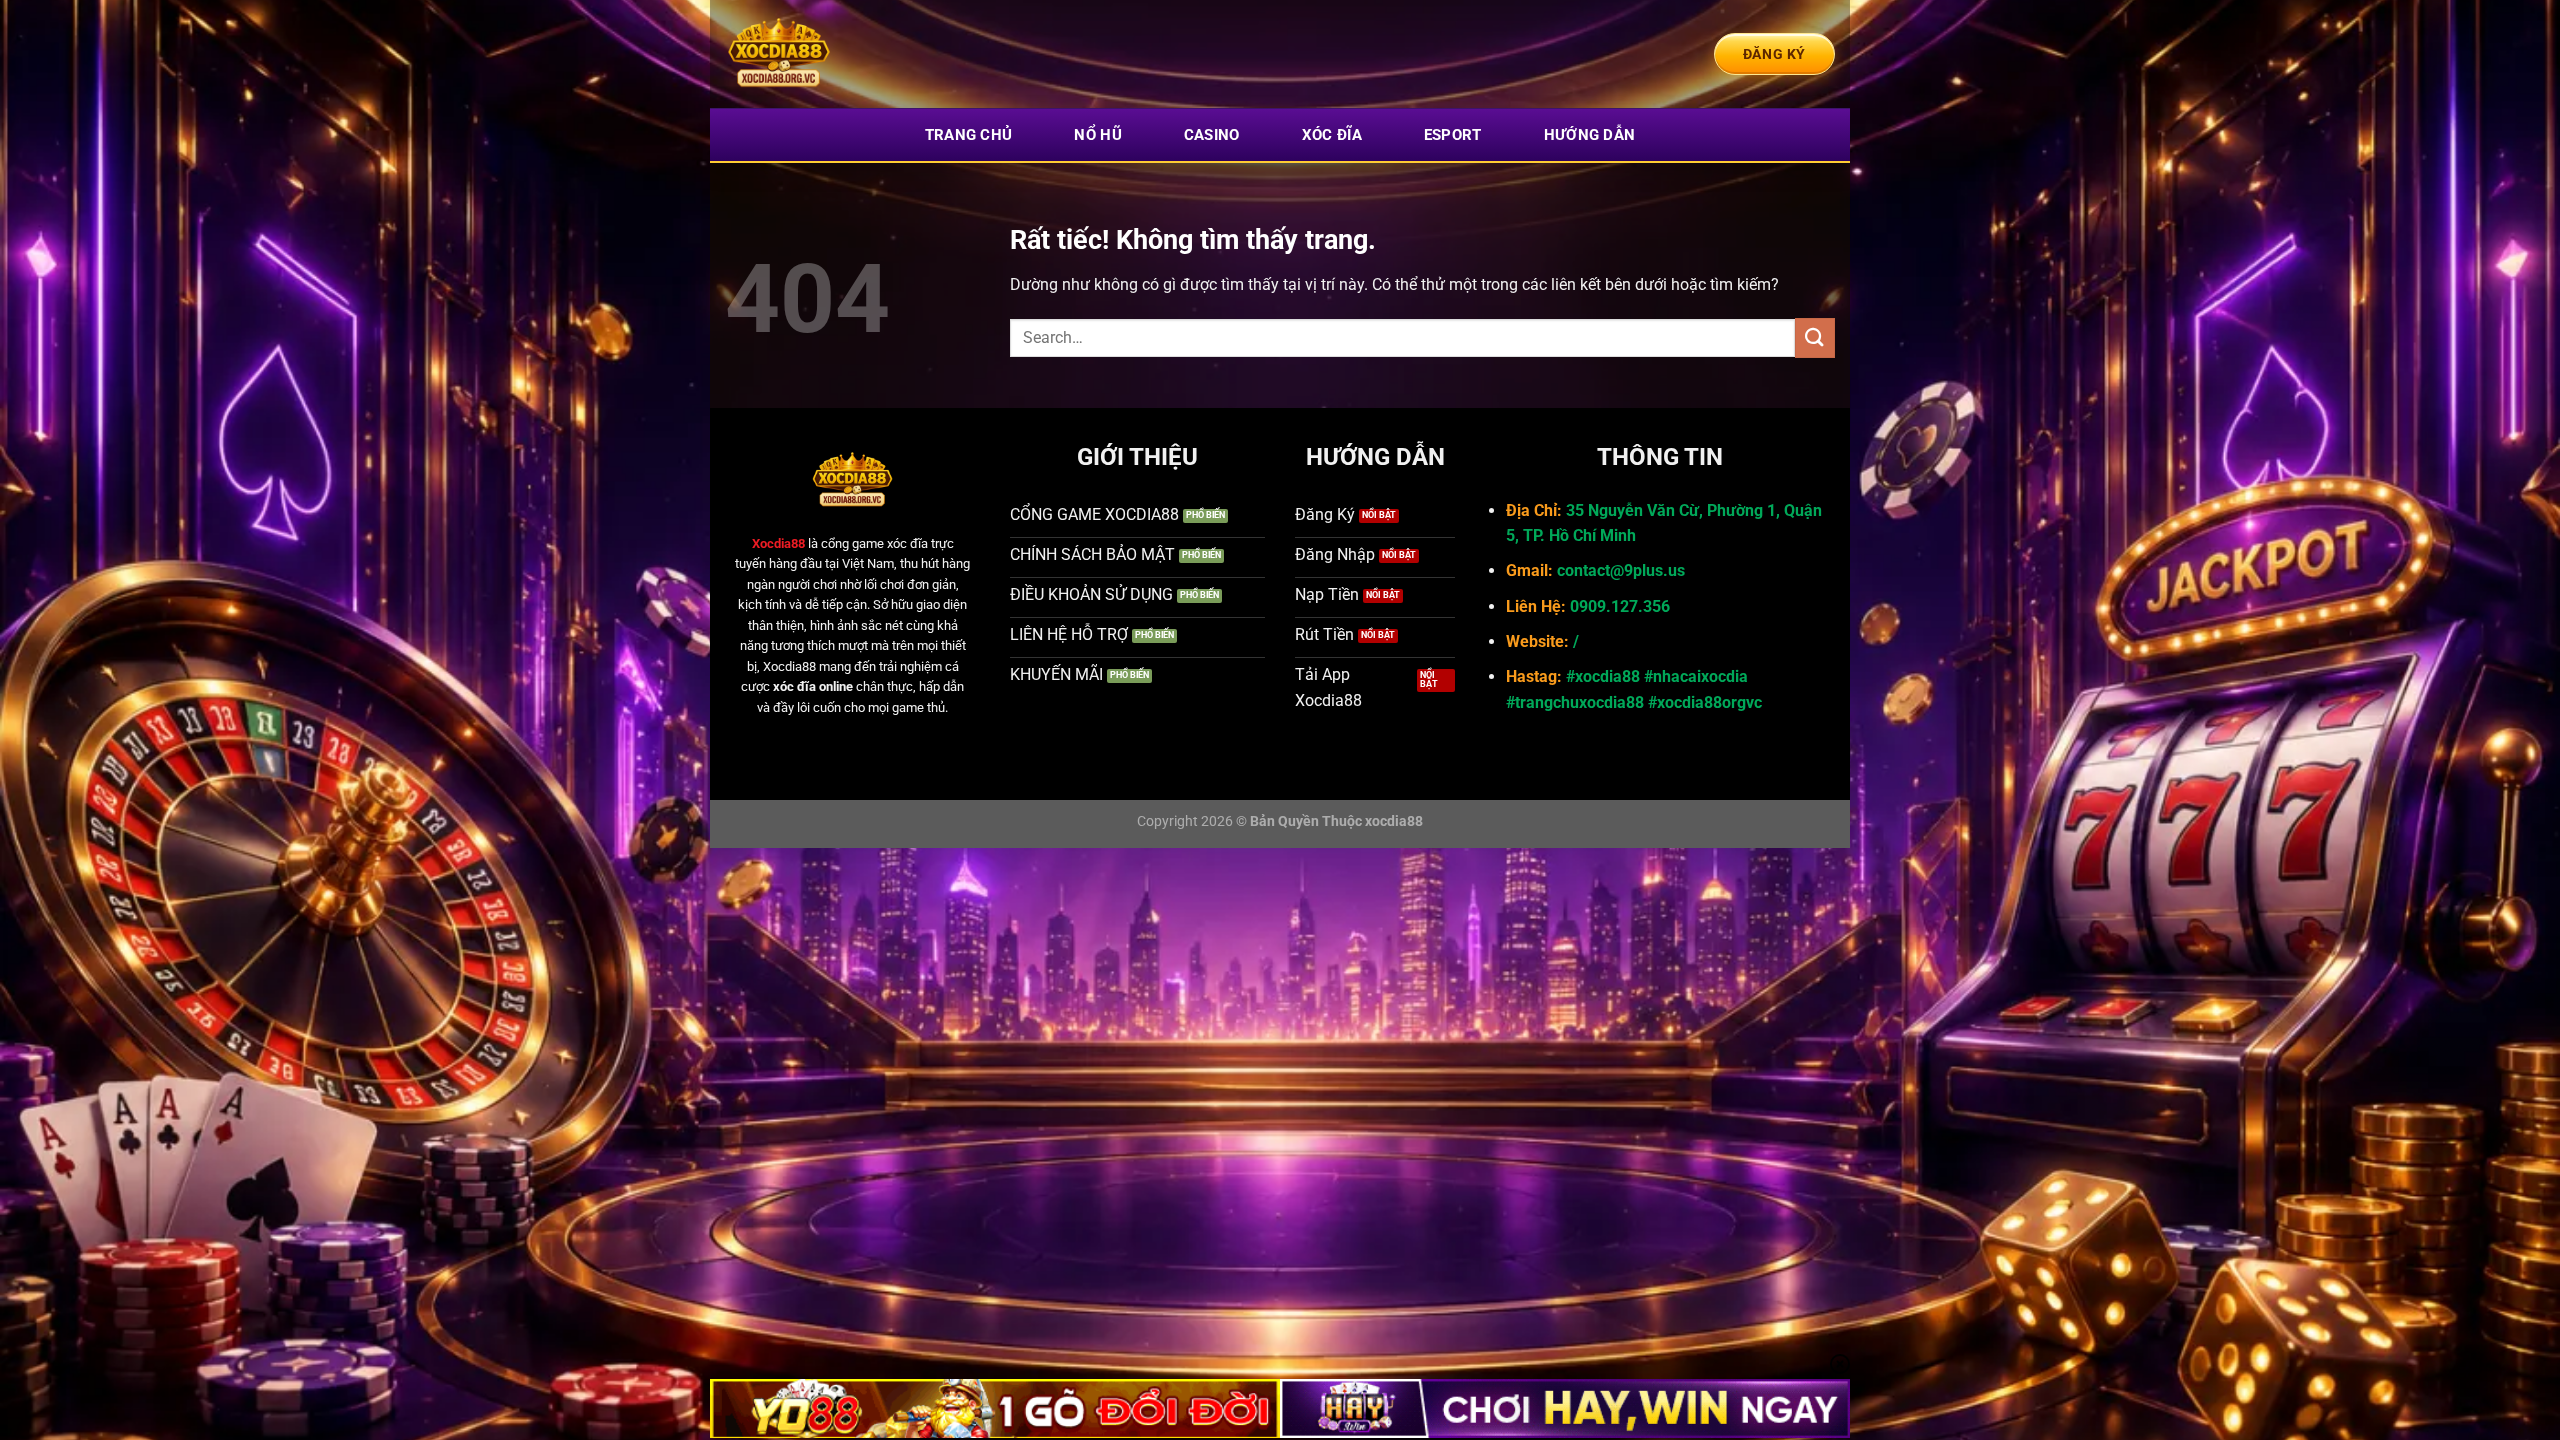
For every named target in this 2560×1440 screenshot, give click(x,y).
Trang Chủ (969, 135)
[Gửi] (1815, 337)
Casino (1212, 135)
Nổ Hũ (1098, 135)
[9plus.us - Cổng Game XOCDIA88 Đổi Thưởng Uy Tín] (825, 54)
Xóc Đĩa (1332, 135)
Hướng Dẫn (1590, 135)
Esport (1453, 135)
